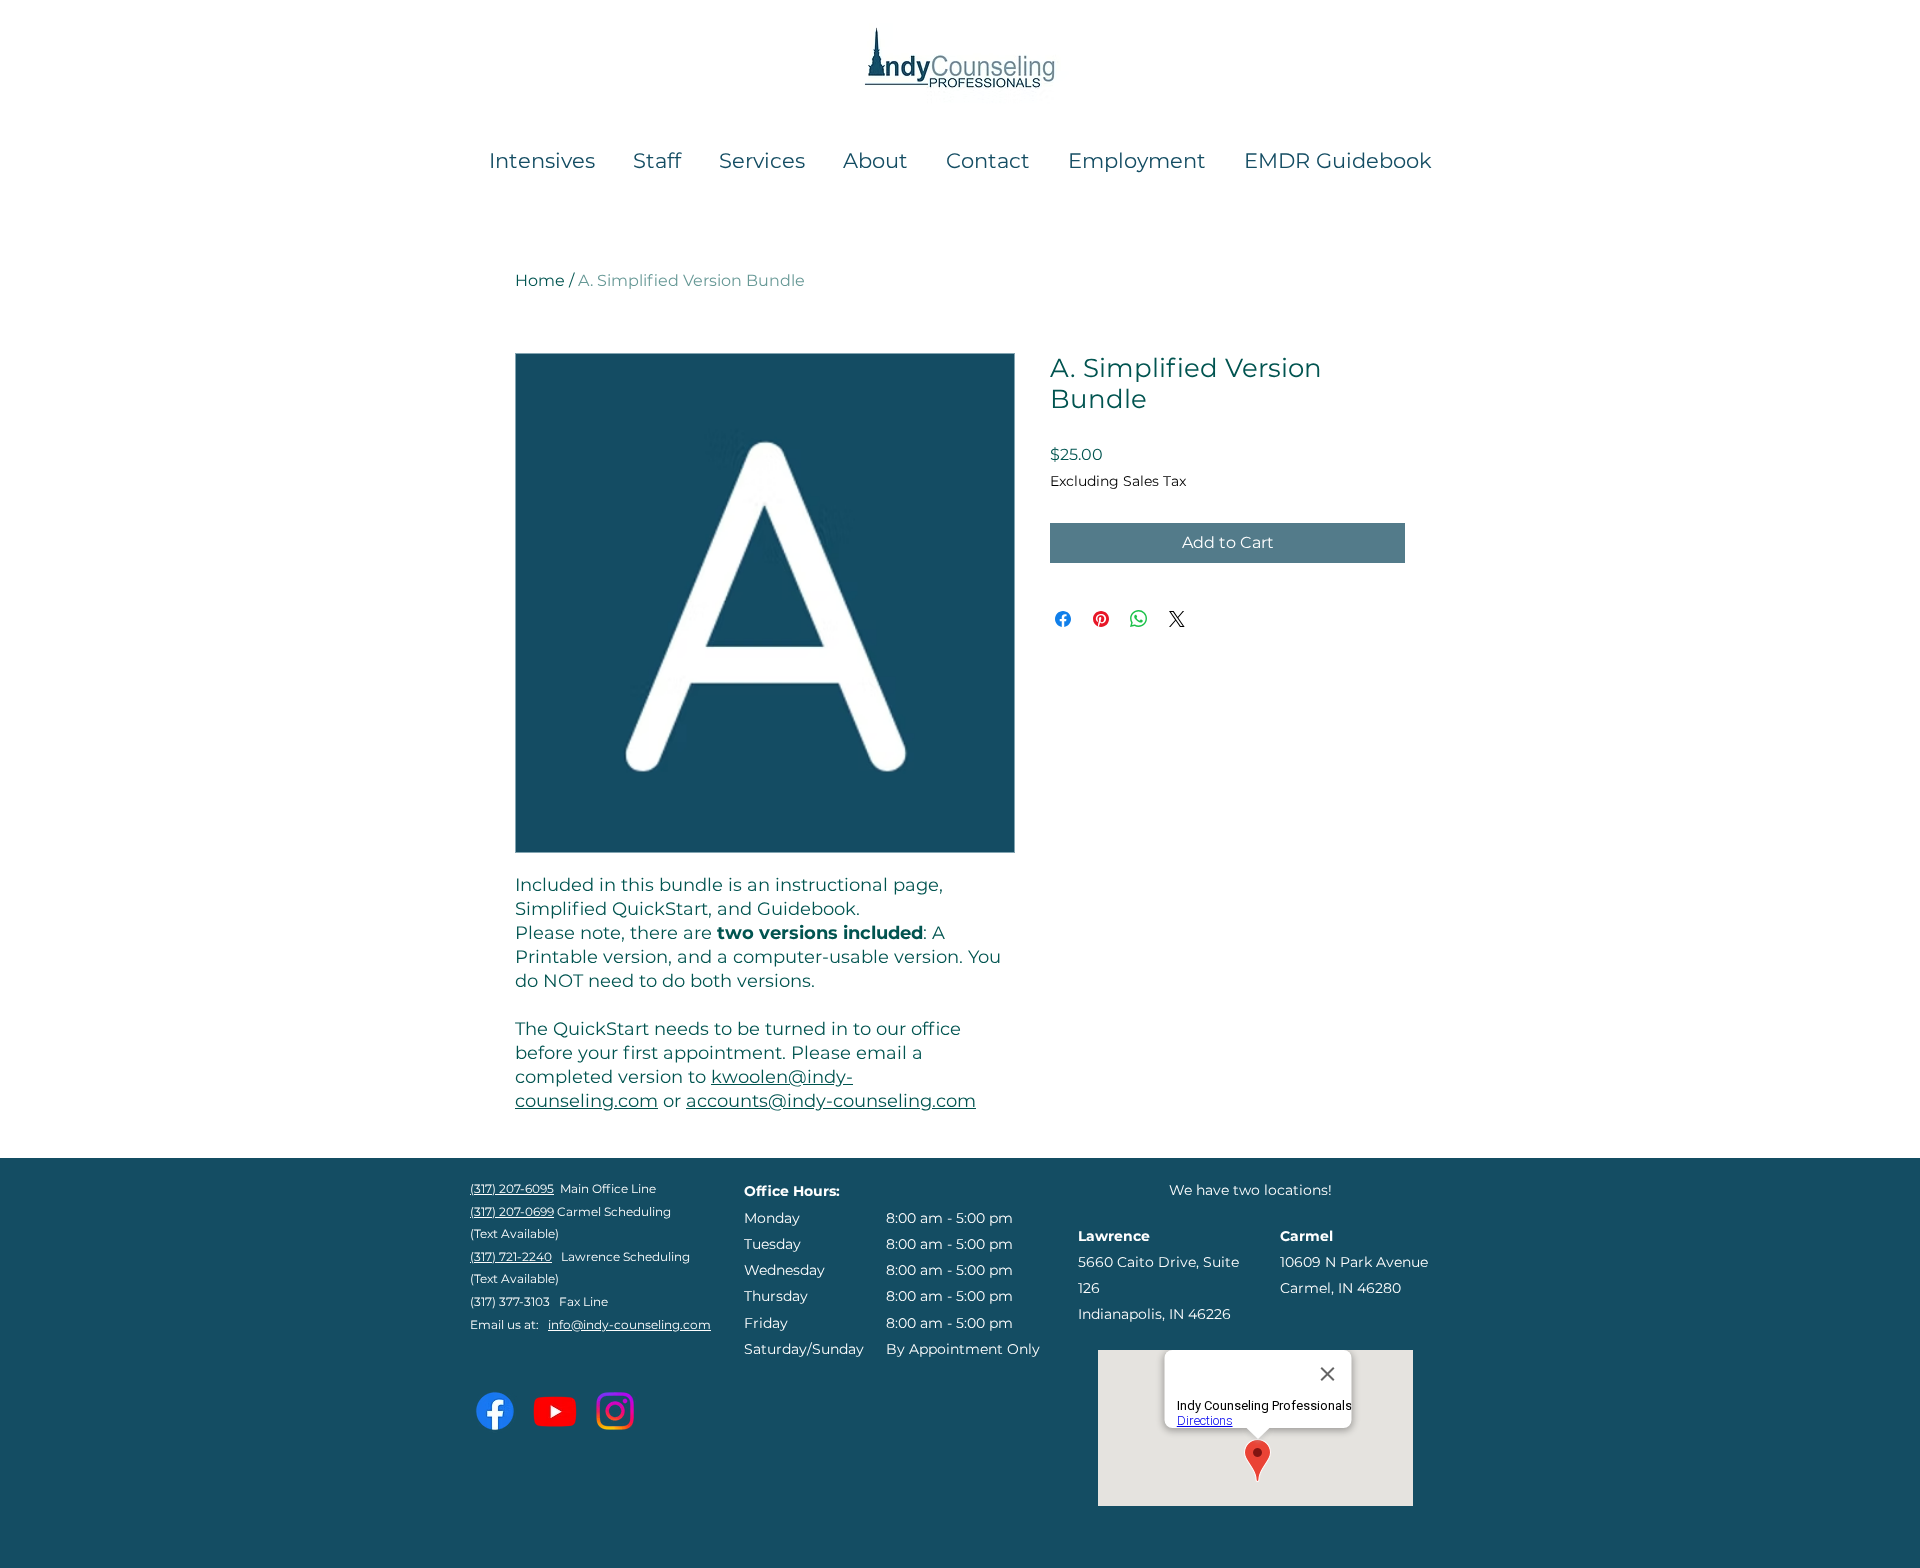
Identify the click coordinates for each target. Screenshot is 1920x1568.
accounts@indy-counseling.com (831, 1101)
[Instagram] (615, 1411)
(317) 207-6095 (512, 1188)
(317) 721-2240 (511, 1256)
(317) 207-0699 (512, 1211)
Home (540, 280)
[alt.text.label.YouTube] (555, 1411)
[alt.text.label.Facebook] (495, 1411)
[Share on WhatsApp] (1139, 619)
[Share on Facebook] (1063, 619)
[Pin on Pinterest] (1101, 619)
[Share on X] (1177, 619)
